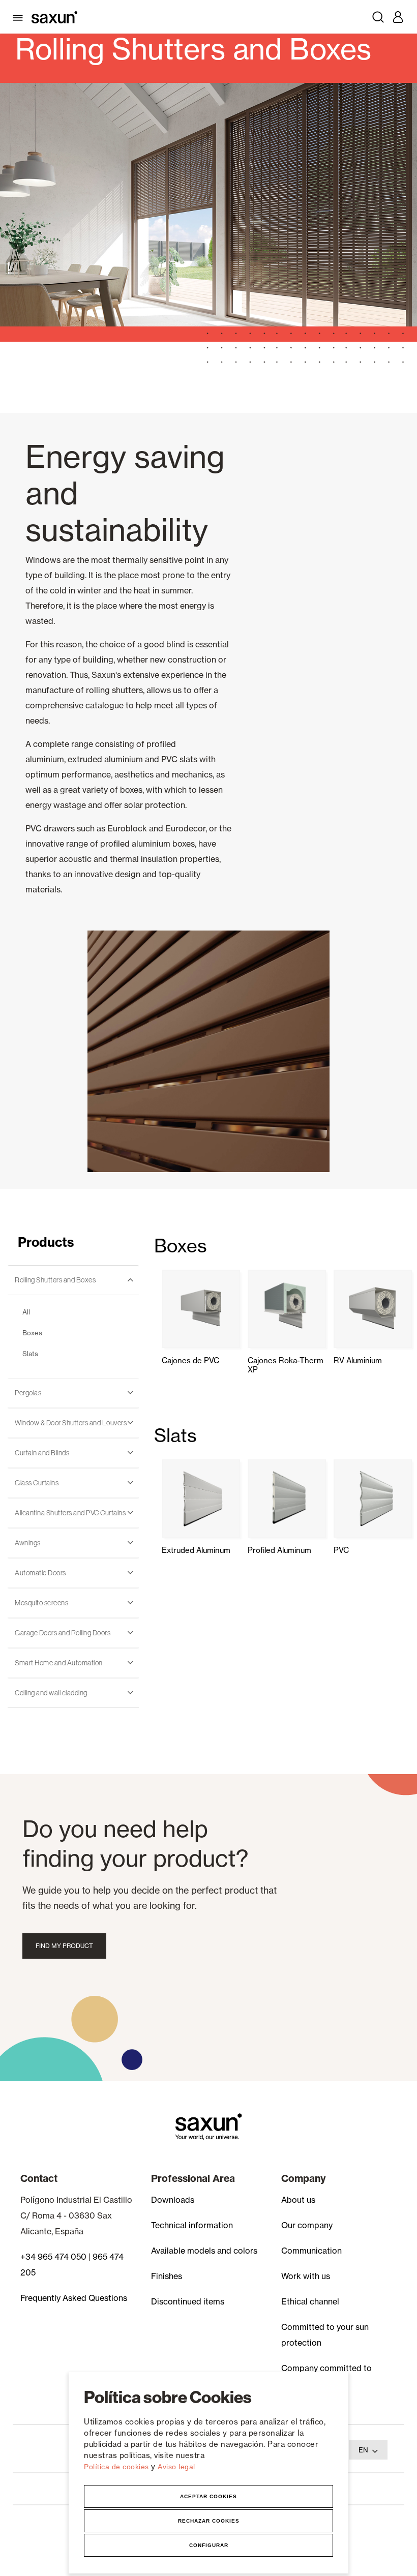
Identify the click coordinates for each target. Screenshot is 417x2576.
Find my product (64, 1946)
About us (298, 2200)
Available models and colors (204, 2251)
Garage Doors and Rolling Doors (63, 1633)
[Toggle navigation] (20, 17)
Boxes (32, 1333)
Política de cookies (117, 2467)
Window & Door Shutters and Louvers (71, 1423)
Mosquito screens (41, 1603)
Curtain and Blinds (42, 1453)
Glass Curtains (37, 1483)
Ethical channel (310, 2301)
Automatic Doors (40, 1573)
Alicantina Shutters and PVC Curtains (70, 1513)
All (26, 1312)
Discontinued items (188, 2301)
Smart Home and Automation (59, 1663)
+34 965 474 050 (53, 2257)
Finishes (167, 2276)
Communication (311, 2251)
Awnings (28, 1543)
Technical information (192, 2225)
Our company (307, 2225)
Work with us (306, 2276)
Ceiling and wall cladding (51, 1693)
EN (363, 2450)
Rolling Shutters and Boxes (55, 1280)
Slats (30, 1354)
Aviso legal (176, 2467)
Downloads (173, 2200)
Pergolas (28, 1393)
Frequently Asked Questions (74, 2298)
